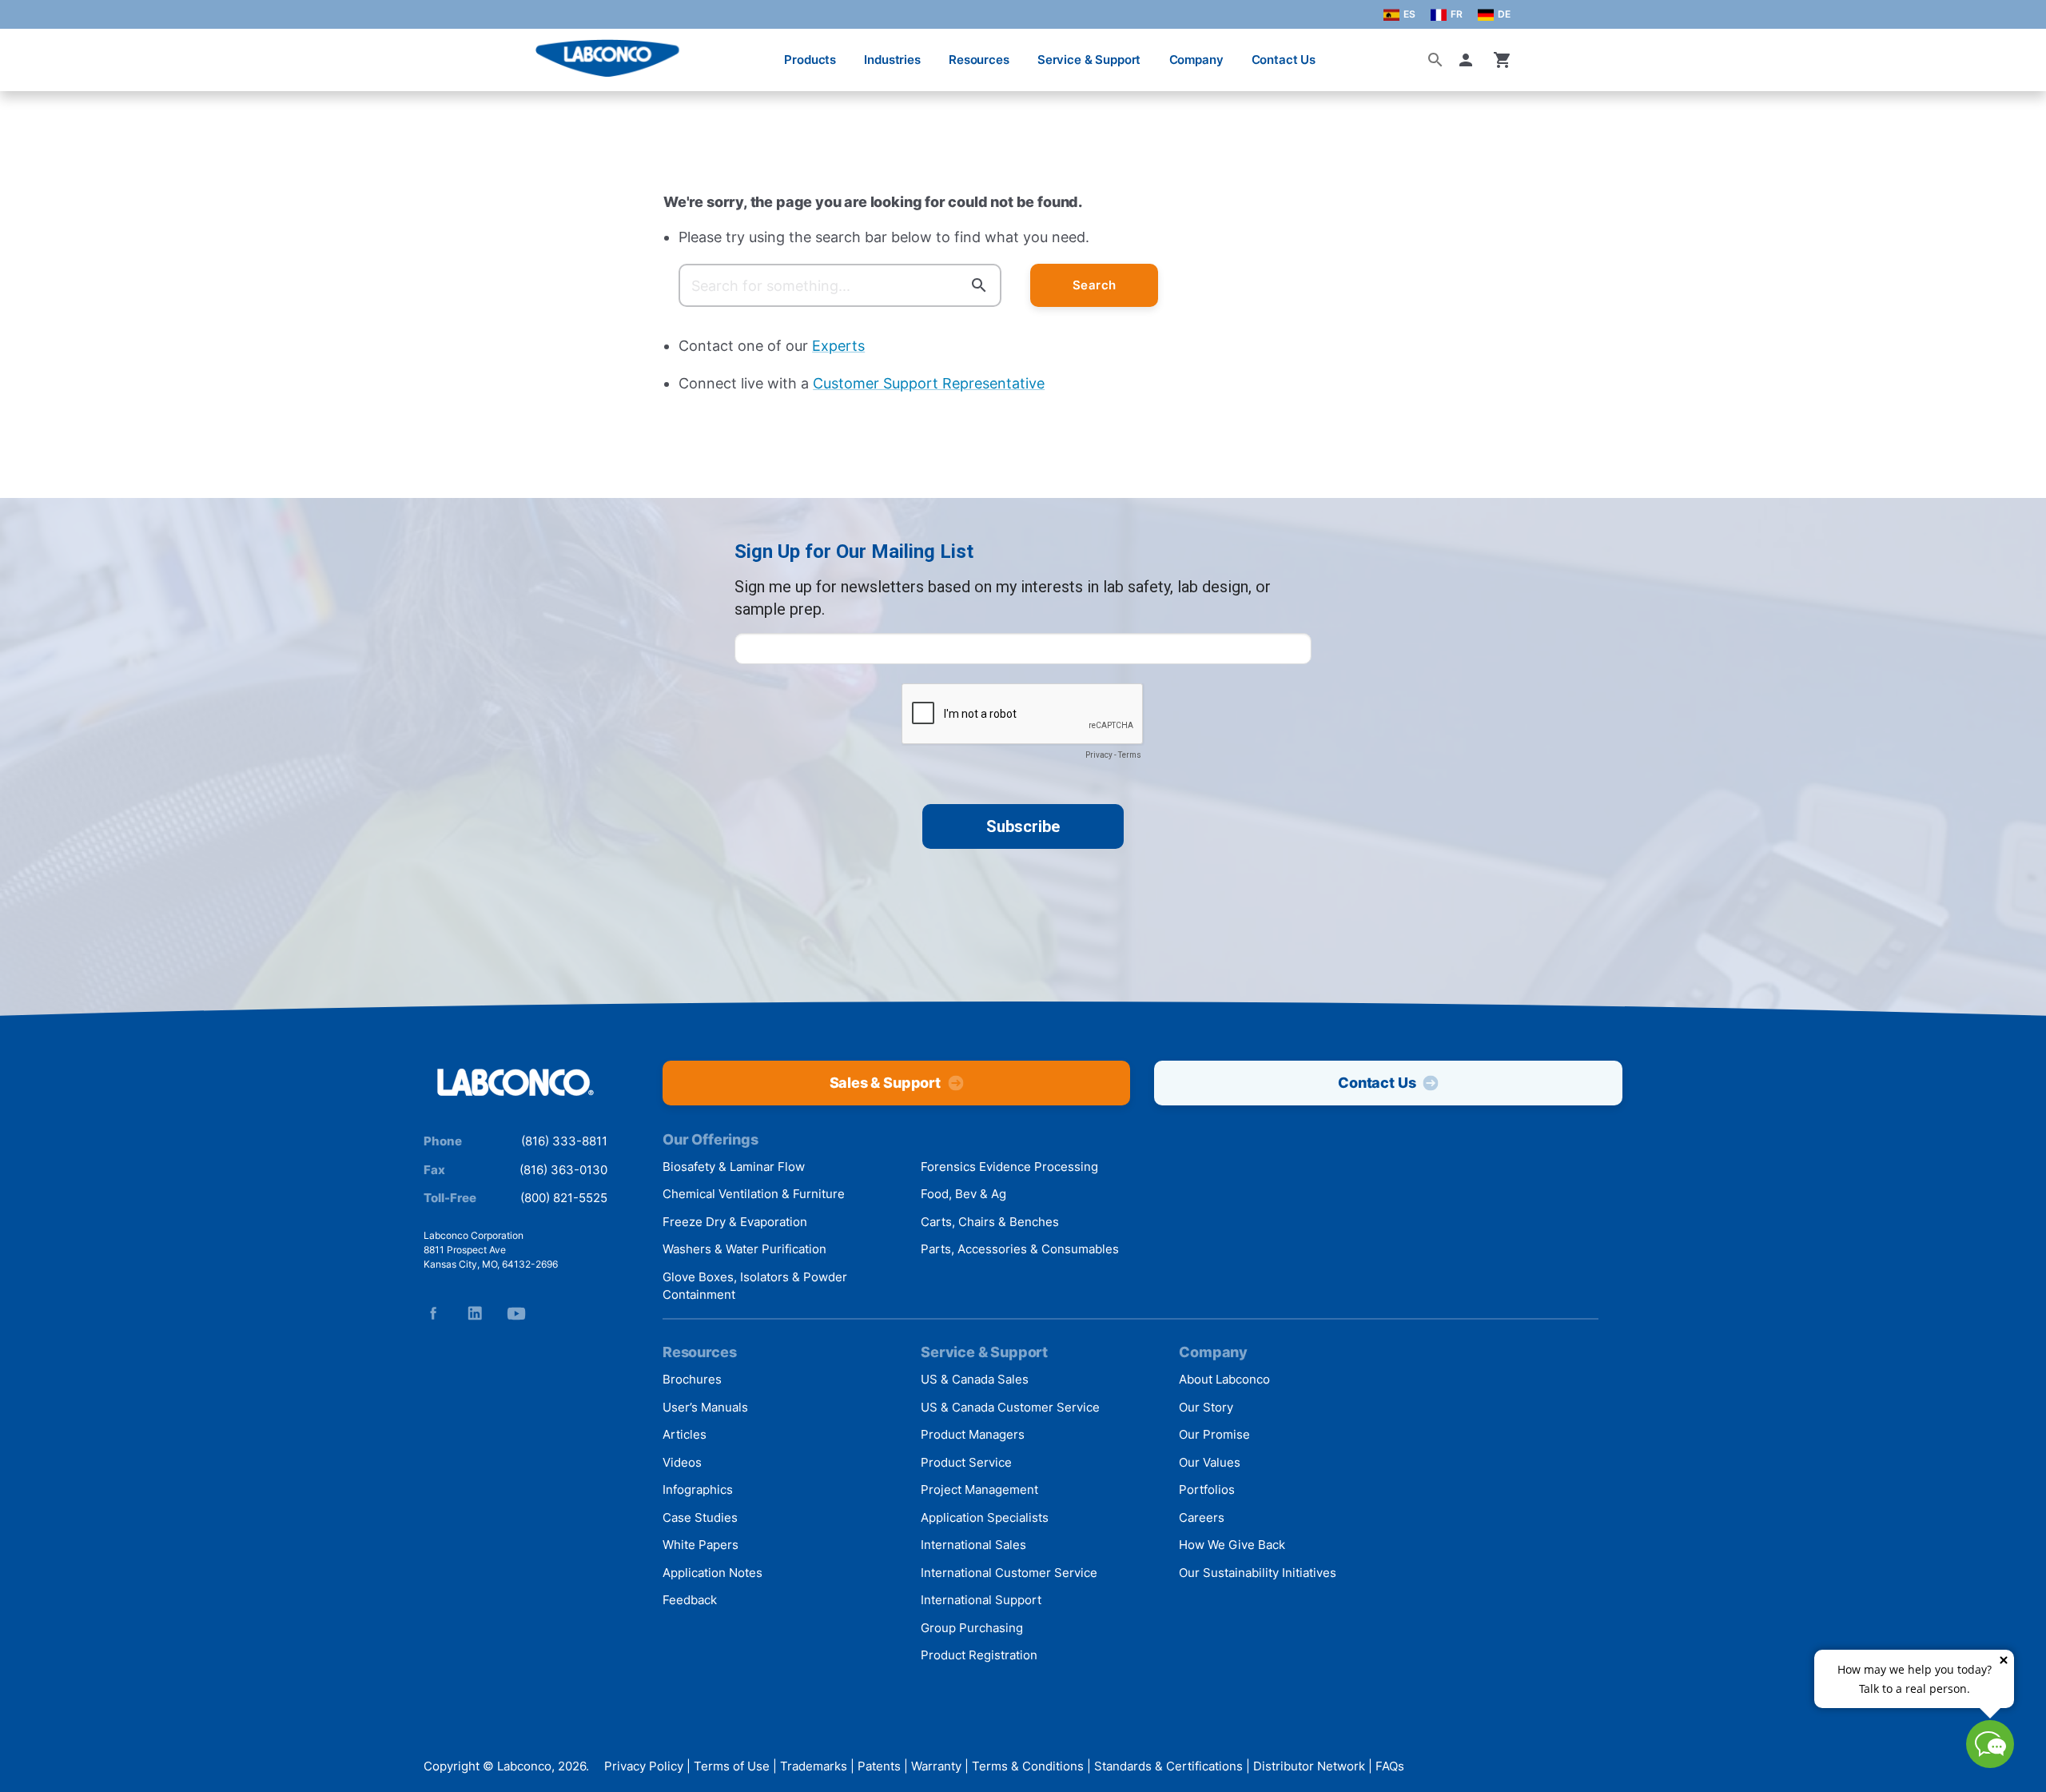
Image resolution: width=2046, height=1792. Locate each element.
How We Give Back (1232, 1545)
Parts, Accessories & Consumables (1020, 1249)
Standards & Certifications (1168, 1766)
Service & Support (1089, 60)
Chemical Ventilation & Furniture (754, 1194)
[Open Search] (1435, 60)
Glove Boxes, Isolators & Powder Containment (755, 1286)
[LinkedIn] (475, 1313)
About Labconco (1224, 1379)
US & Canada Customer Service (1010, 1407)
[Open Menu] (29, 52)
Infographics (698, 1489)
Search (1095, 285)
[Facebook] (433, 1313)
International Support (981, 1600)
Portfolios (1207, 1489)
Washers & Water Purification (744, 1249)
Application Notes (713, 1573)
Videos (682, 1462)
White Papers (701, 1545)
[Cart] (1503, 60)
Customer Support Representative (929, 383)
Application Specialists (985, 1517)
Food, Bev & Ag (963, 1194)
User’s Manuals (705, 1407)
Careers (1202, 1517)
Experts (838, 346)
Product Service (966, 1462)
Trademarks (814, 1766)
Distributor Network (1309, 1766)
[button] (1469, 60)
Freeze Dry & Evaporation (735, 1222)
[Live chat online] (1990, 1763)
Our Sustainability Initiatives (1258, 1573)
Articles (685, 1434)
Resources (979, 60)
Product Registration (979, 1655)
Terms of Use (732, 1766)
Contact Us (1284, 60)
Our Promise (1214, 1434)
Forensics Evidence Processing (1009, 1167)
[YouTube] (516, 1313)
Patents (879, 1766)
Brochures (692, 1379)
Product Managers (973, 1434)
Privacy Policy (644, 1766)
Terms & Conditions (1028, 1766)
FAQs (1390, 1766)
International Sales (973, 1545)
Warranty (936, 1766)
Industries (892, 60)
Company (1196, 60)
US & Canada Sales (975, 1379)
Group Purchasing (972, 1628)
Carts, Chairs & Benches (990, 1222)
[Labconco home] (515, 1083)
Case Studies (700, 1517)
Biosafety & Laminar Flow (734, 1167)
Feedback (690, 1600)
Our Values (1210, 1462)
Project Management (979, 1489)
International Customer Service (1009, 1573)
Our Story (1206, 1407)
